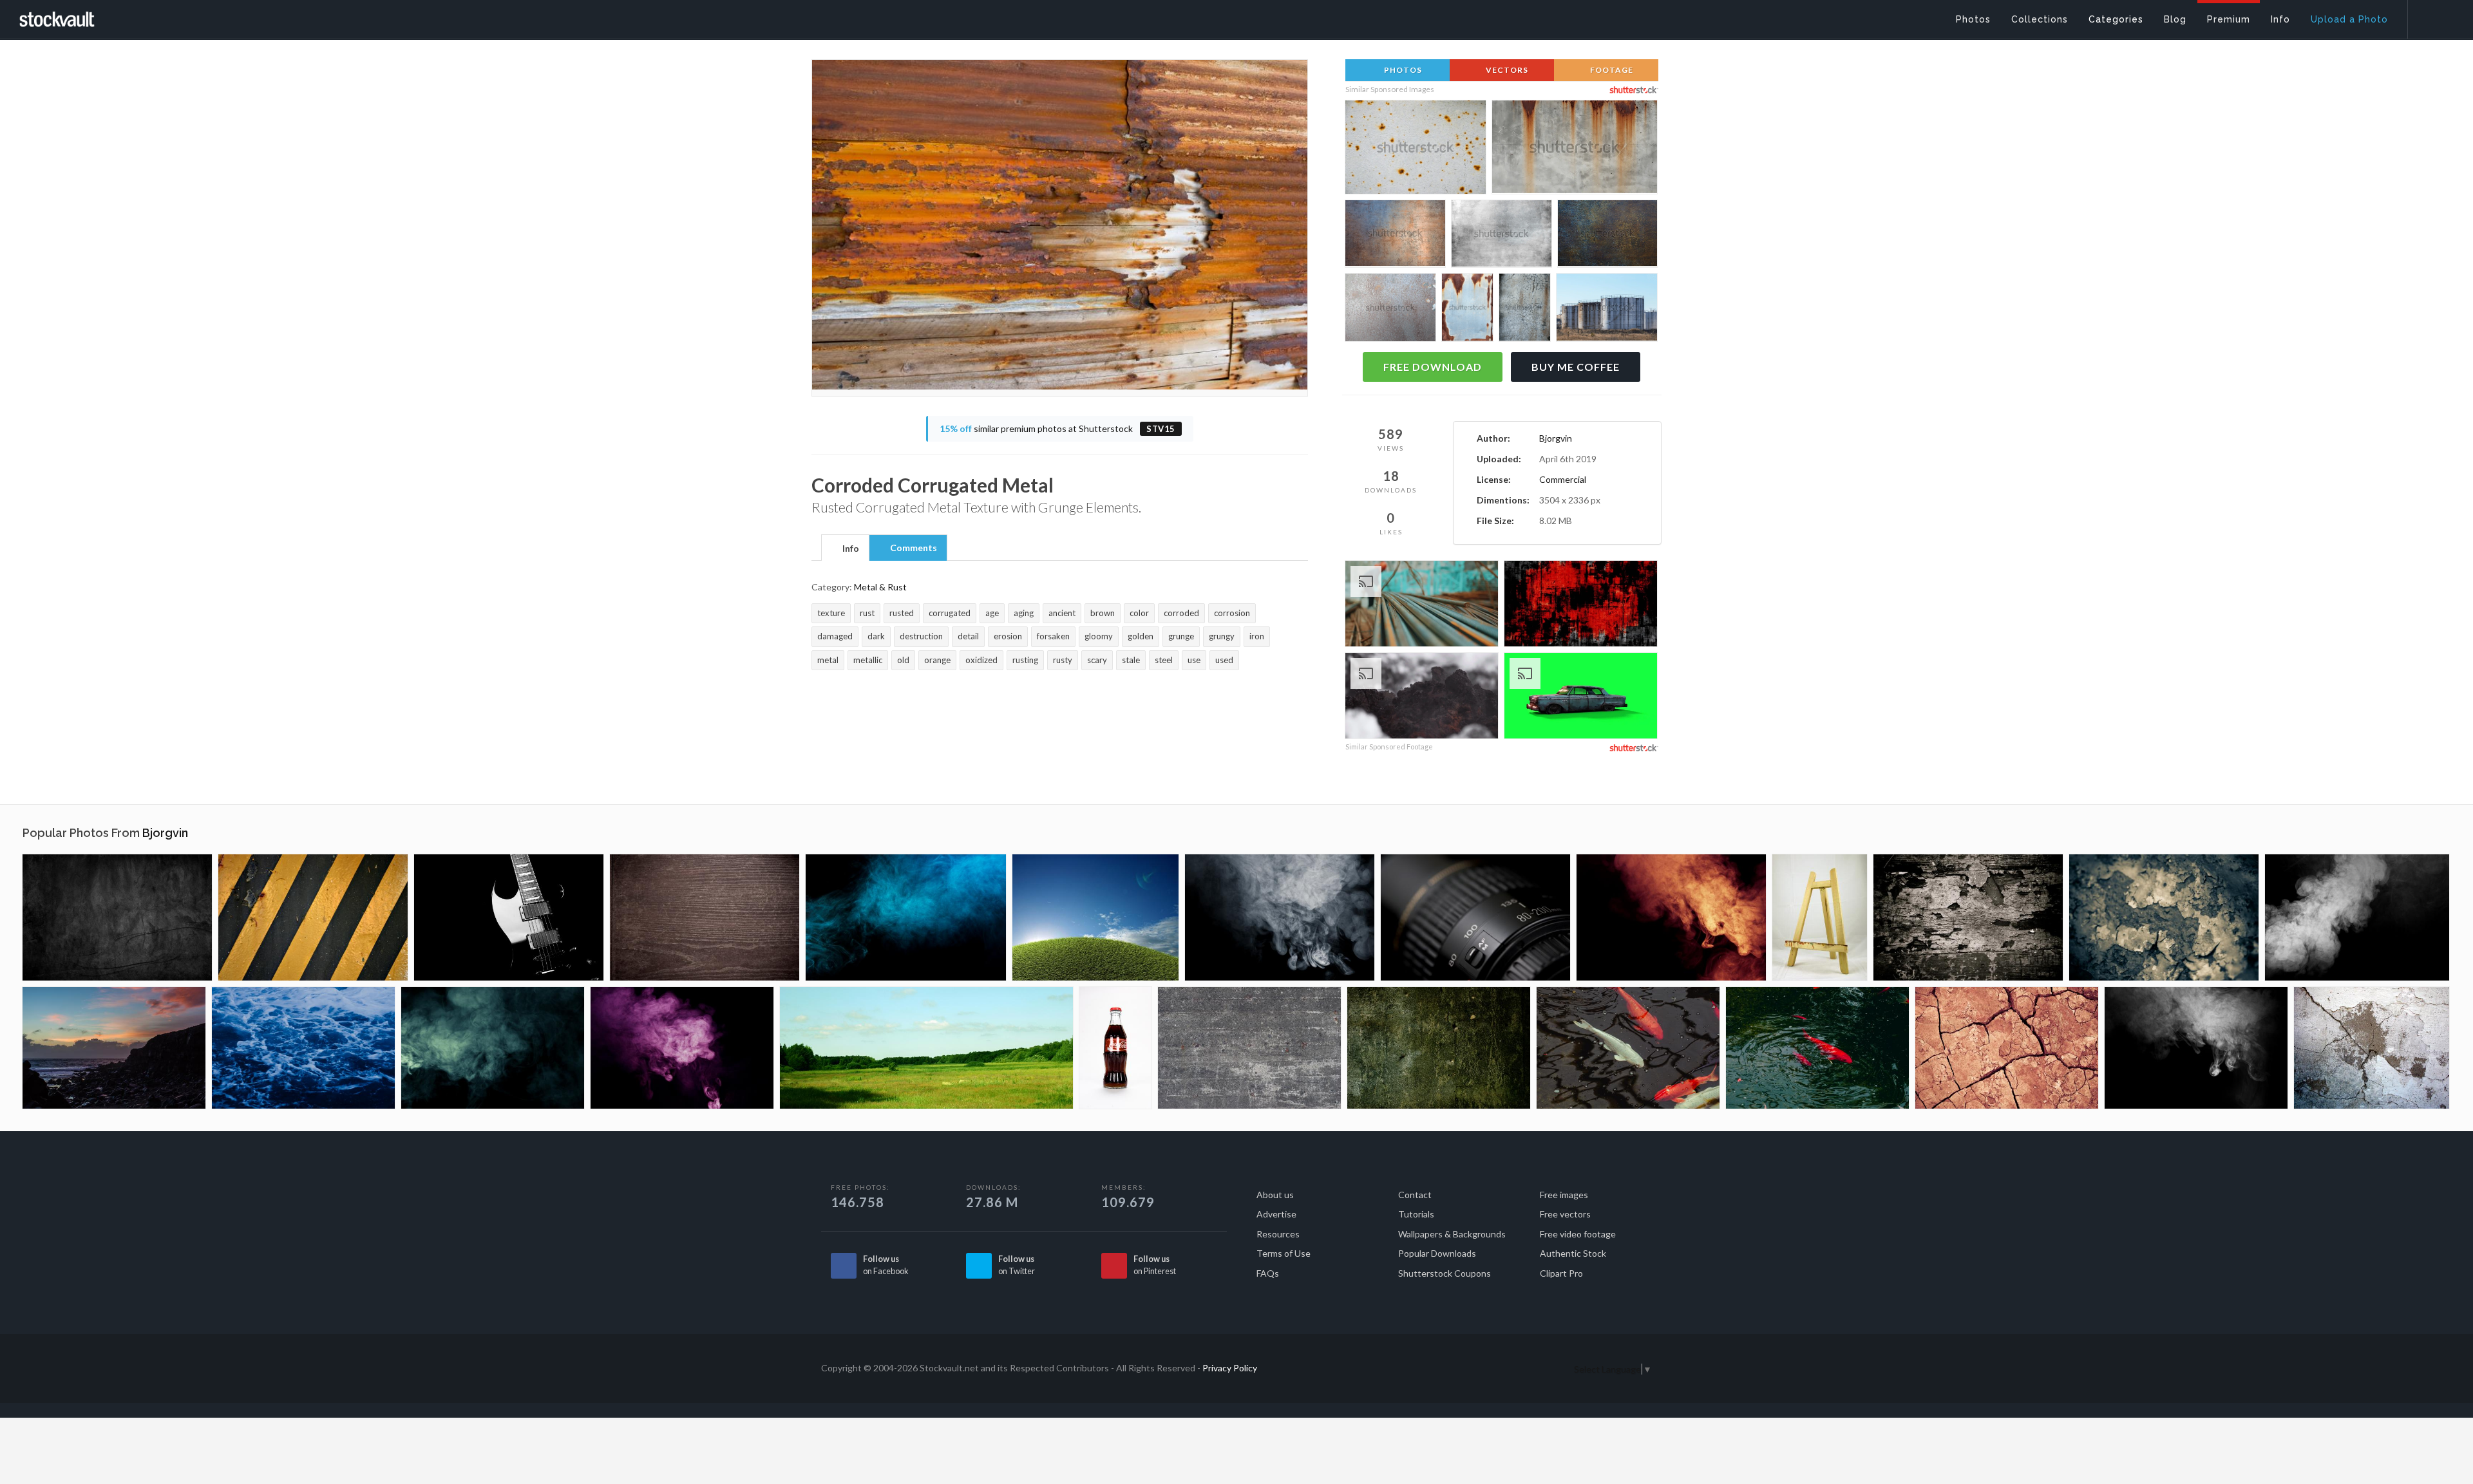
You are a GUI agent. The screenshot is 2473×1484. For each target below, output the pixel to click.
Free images (1564, 1195)
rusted (902, 613)
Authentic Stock (1573, 1253)
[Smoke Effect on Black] (1280, 917)
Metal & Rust (880, 587)
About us (1275, 1195)
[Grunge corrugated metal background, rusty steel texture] (1395, 236)
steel (1164, 660)
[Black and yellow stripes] (313, 917)
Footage (1611, 70)
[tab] (845, 547)
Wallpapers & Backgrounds (1452, 1234)
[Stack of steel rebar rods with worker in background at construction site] (1422, 606)
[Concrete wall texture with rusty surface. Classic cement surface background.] (1575, 151)
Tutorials (1416, 1214)
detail (968, 636)
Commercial (1563, 479)
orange (937, 660)
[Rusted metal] (2164, 917)
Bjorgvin (1556, 438)
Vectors (1506, 70)
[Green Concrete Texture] (1439, 1048)
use (1194, 660)
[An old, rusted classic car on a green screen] (1581, 698)
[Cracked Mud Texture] (2007, 1048)
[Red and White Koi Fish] (1628, 1048)
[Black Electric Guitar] (509, 917)
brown (1103, 613)
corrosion (1232, 613)
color (1139, 613)
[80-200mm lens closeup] (1475, 917)
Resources (1278, 1234)
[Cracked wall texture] (2372, 1048)
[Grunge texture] (117, 917)
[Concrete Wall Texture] (1249, 1048)
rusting (1025, 660)
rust (867, 613)
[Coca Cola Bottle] (1115, 1048)
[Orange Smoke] (1671, 917)
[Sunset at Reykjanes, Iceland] (114, 1048)
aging (1024, 613)
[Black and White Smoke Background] (2196, 1048)
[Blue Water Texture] (303, 1048)
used (1224, 660)
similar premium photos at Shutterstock (1057, 428)
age (992, 613)
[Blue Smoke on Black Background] (906, 917)
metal (828, 660)
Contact (1415, 1195)
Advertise (1276, 1214)
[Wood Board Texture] (705, 917)
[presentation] (845, 549)
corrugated (950, 613)
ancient (1062, 613)
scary (1097, 660)
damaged (835, 636)
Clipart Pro (1561, 1273)
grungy (1222, 636)
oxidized (981, 660)
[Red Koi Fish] (1817, 1048)
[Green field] (1095, 917)
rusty (1063, 660)
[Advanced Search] (2432, 16)
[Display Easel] (1820, 917)
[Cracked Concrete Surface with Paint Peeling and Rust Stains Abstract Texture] (1525, 309)
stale (1131, 660)
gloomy (1099, 636)
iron (1257, 636)
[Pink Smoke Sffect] (682, 1048)
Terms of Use (1284, 1253)
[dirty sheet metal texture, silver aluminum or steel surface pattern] (1502, 236)
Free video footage (1578, 1234)
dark (876, 636)
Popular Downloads (1437, 1253)
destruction (921, 636)
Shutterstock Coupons (1445, 1273)
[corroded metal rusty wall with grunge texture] (1607, 236)
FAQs (1268, 1273)
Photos (1402, 70)
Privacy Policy (1230, 1368)
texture (831, 613)
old (903, 660)
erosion (1008, 636)
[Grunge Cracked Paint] (1968, 917)
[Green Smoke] (493, 1048)
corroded (1181, 613)
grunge (1181, 636)
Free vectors (1565, 1214)
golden (1141, 636)
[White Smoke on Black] (2357, 917)
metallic (868, 660)
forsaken (1053, 636)
